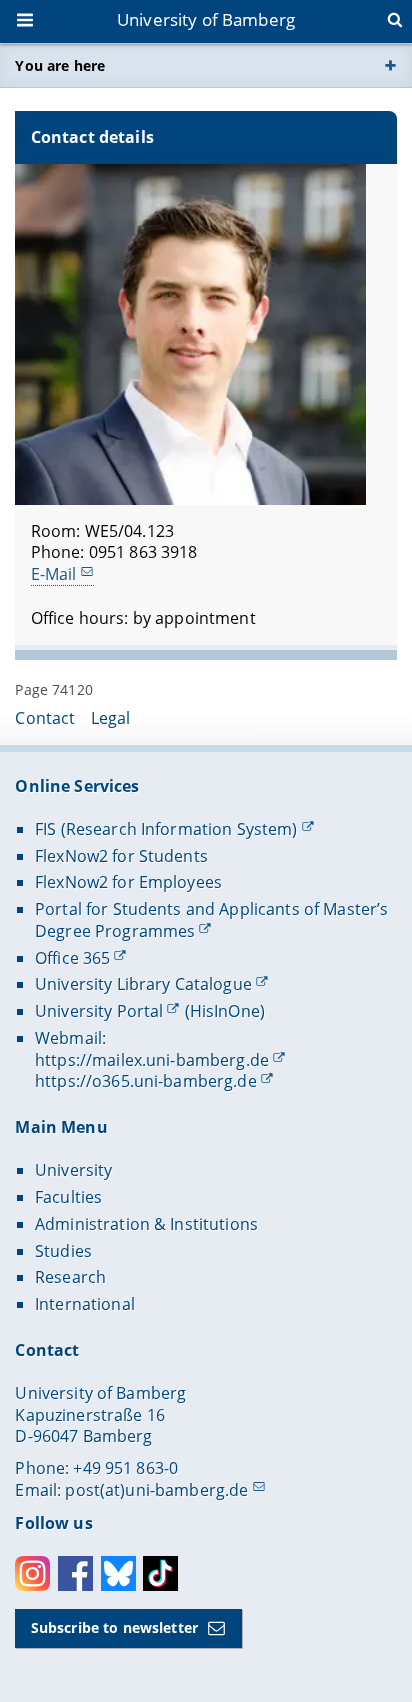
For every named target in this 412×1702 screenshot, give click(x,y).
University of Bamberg (206, 19)
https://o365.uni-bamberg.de (146, 1081)
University (73, 1170)
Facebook (75, 1573)
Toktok (160, 1573)
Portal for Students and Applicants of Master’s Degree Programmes (211, 920)
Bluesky (118, 1573)
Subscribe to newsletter (114, 1627)
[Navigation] (27, 22)
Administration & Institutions (146, 1224)
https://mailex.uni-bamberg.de (152, 1060)
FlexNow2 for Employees (128, 882)
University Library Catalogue (143, 984)
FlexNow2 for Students (121, 856)
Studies (63, 1251)
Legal (111, 718)
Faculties (68, 1197)
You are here (60, 65)
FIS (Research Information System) (166, 829)
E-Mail (54, 574)
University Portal (99, 1011)
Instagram (32, 1573)
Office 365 (72, 958)
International (85, 1304)
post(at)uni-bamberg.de (156, 1490)
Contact (45, 718)
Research (70, 1277)
